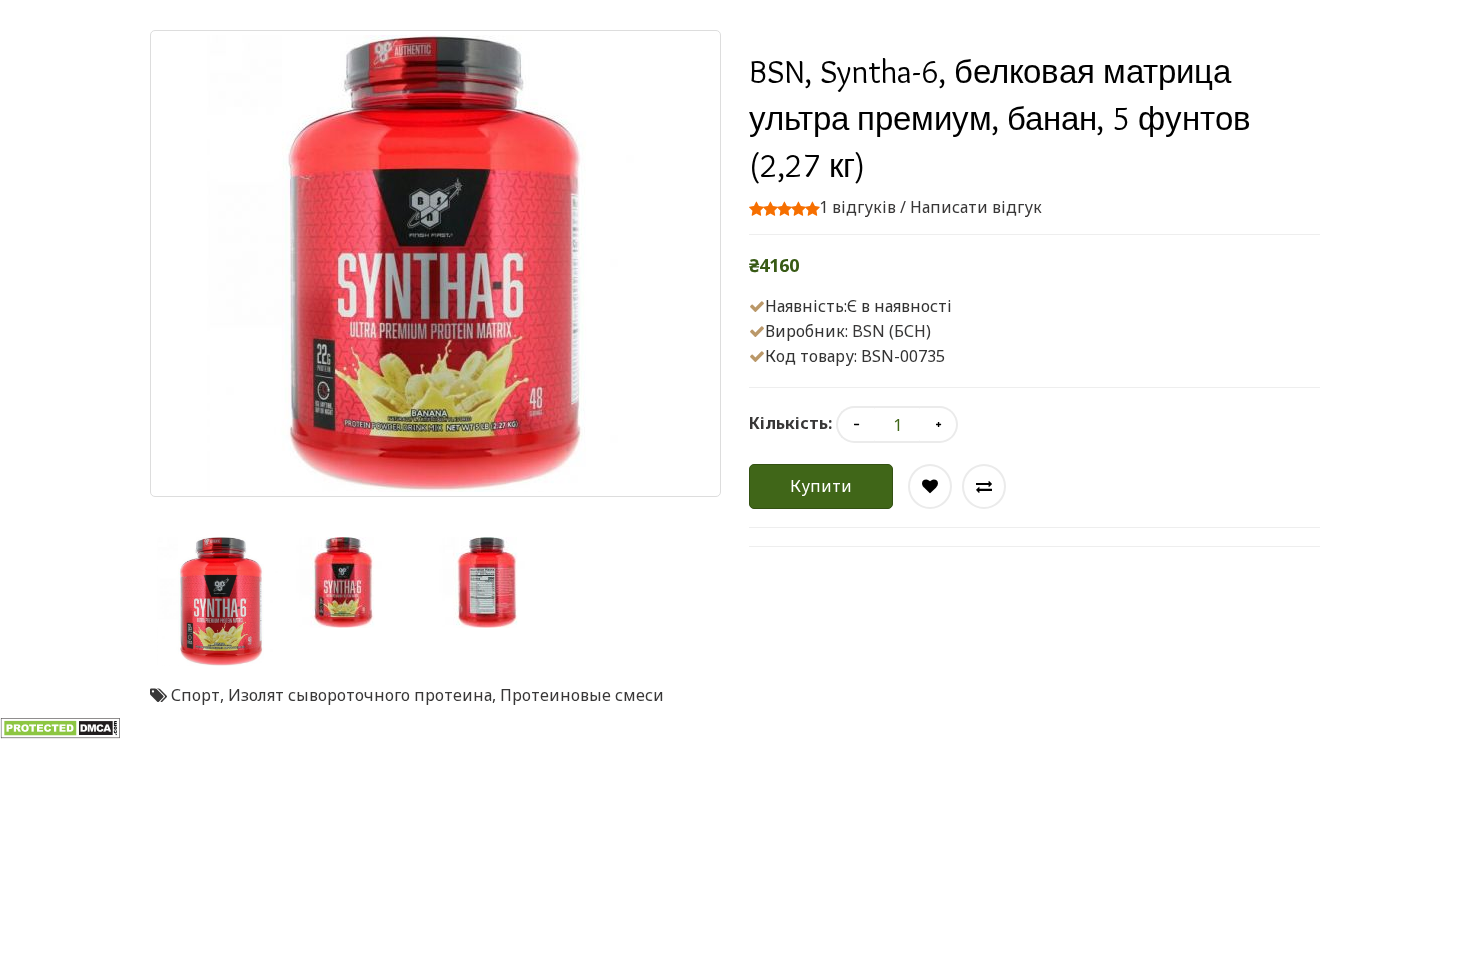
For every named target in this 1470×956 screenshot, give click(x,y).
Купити (821, 486)
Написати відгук (976, 207)
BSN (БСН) (891, 331)
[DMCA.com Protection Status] (60, 727)
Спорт (195, 695)
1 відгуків (857, 207)
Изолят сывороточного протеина (360, 695)
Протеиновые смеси (582, 695)
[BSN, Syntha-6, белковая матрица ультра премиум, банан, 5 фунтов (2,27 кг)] (221, 601)
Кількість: (790, 423)
